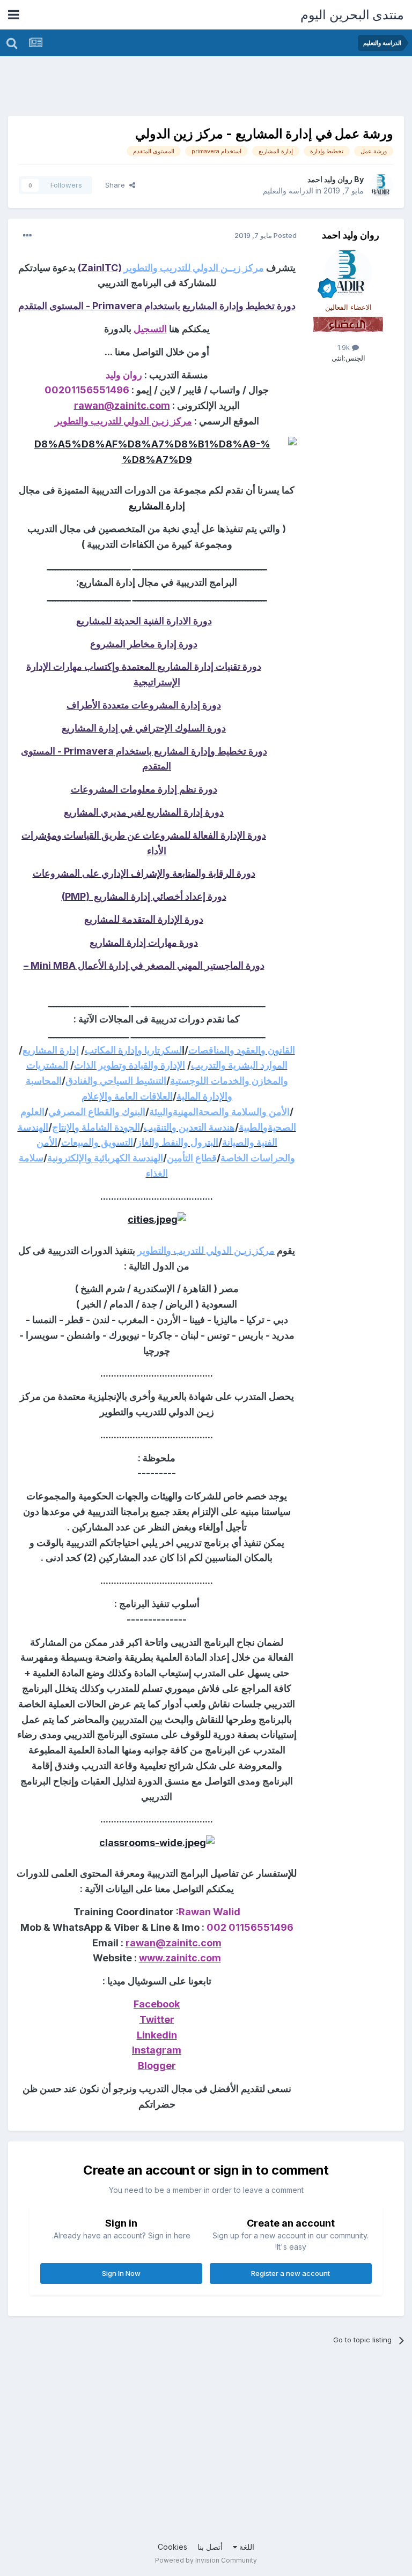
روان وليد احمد (330, 179)
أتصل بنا (210, 2547)
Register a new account (290, 2273)
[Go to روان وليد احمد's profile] (381, 185)
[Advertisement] (209, 88)
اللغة (246, 2547)
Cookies (172, 2547)
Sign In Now (121, 2273)
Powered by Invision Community (206, 2560)
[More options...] (27, 236)
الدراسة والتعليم (288, 191)
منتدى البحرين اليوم (352, 15)
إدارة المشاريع (157, 506)
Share (117, 185)
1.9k (345, 347)
